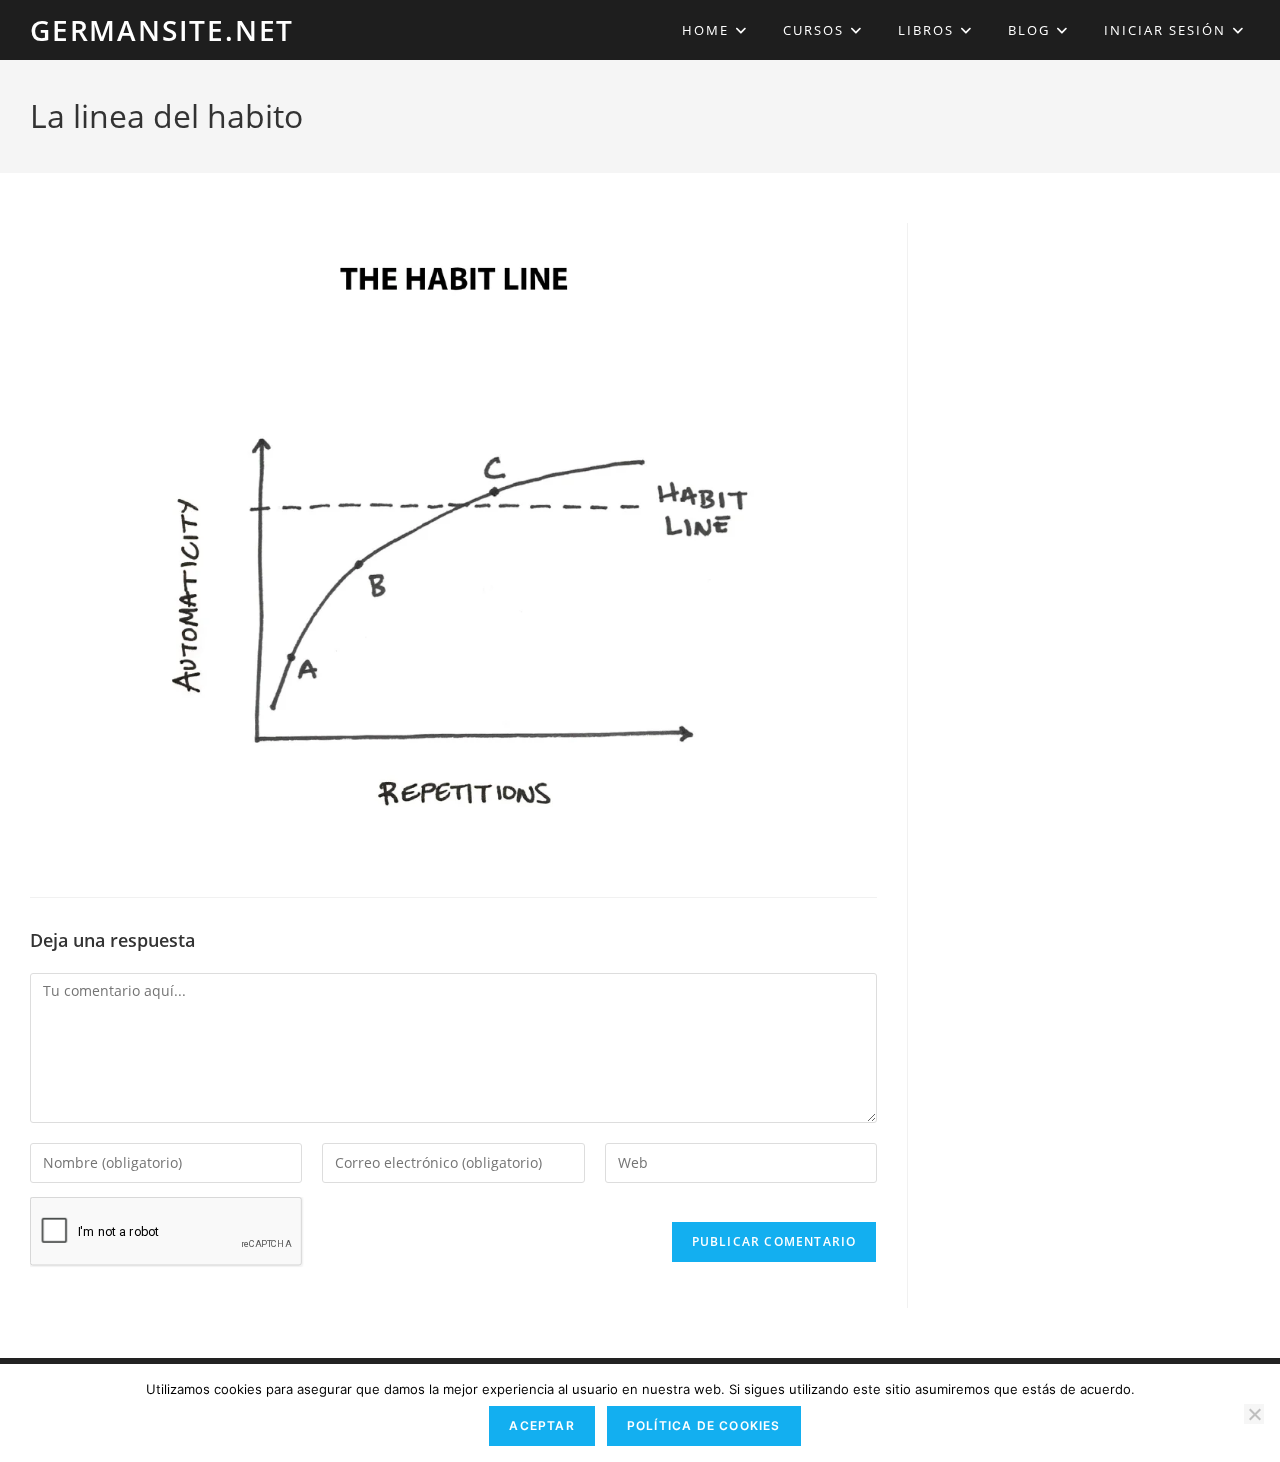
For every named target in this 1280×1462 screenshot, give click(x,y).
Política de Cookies (704, 1425)
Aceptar (541, 1425)
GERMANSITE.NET (162, 30)
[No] (1254, 1414)
